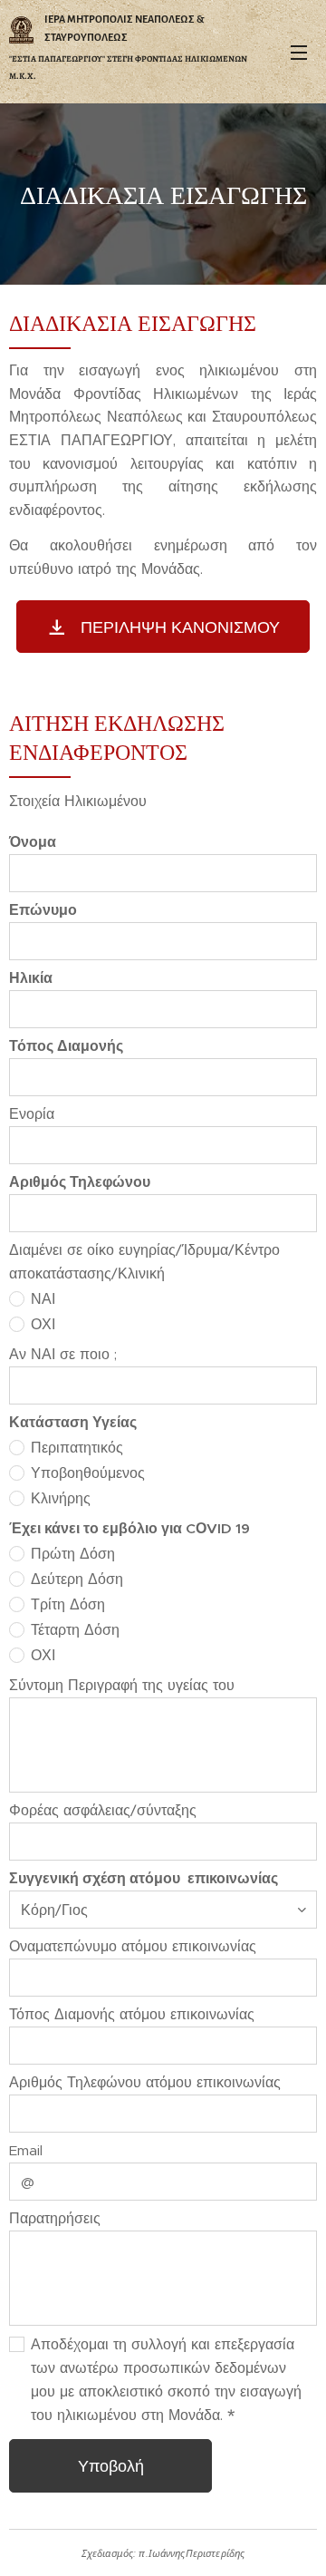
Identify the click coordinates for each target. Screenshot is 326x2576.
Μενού (299, 52)
